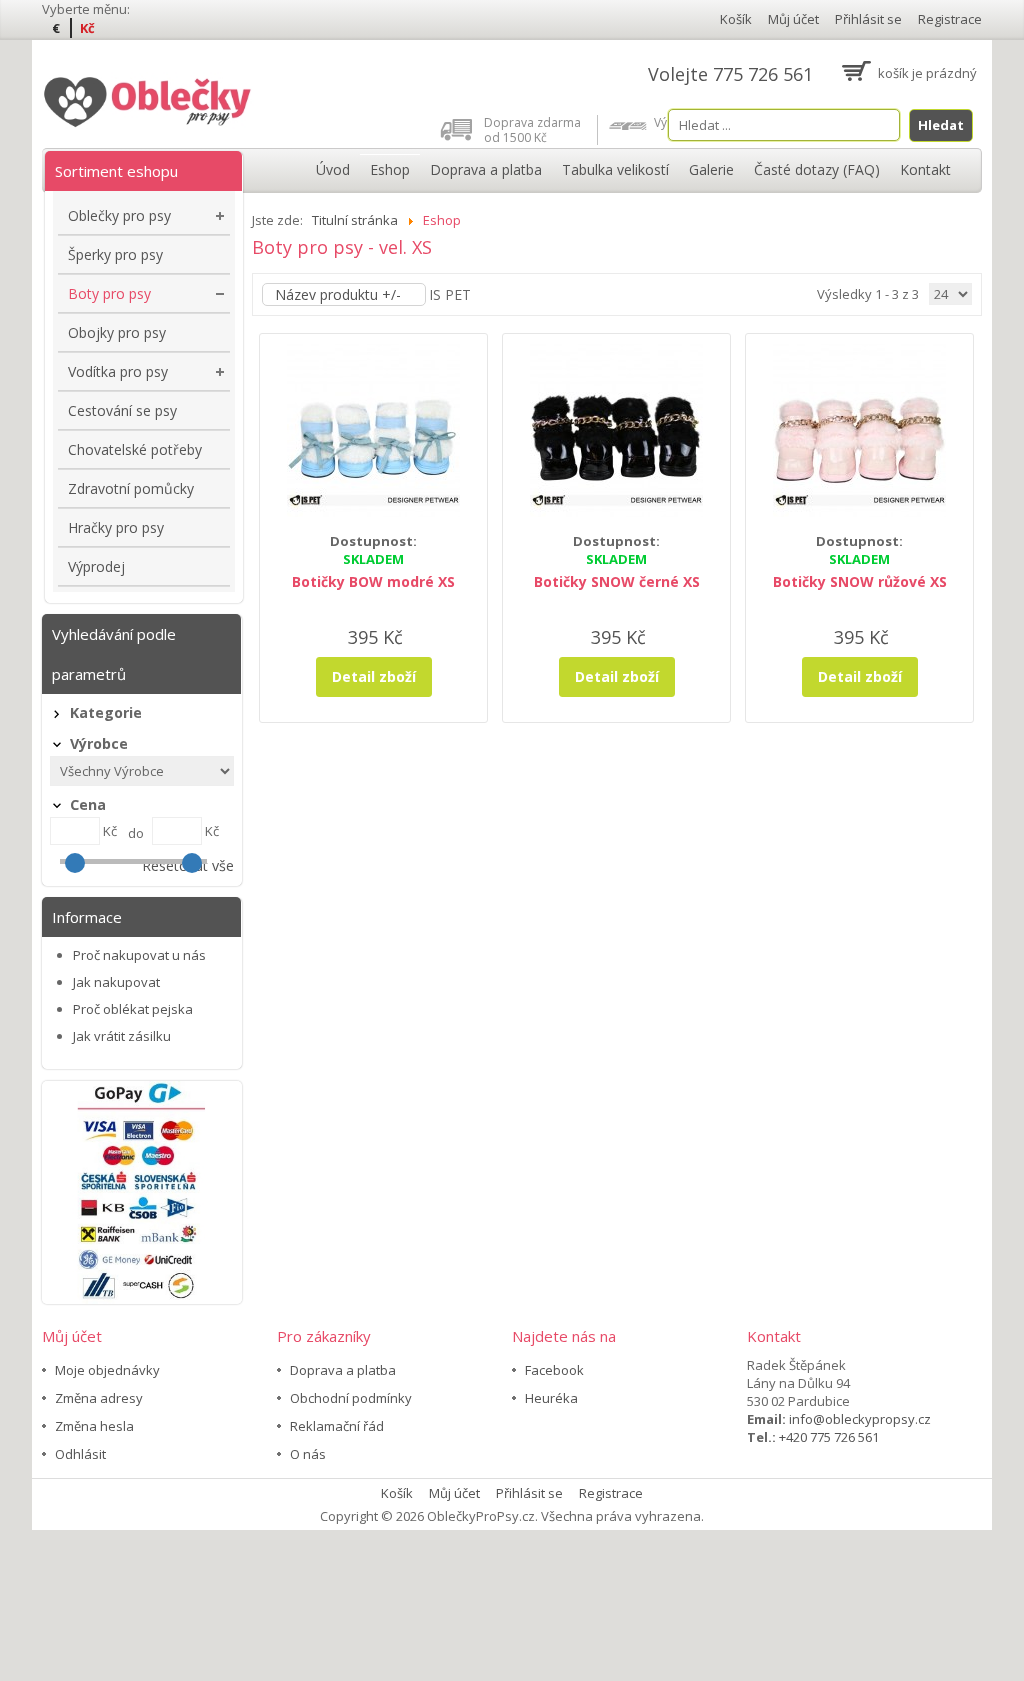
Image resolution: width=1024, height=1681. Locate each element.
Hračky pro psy (116, 527)
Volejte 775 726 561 (730, 74)
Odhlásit (80, 1454)
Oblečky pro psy (119, 215)
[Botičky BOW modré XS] (373, 429)
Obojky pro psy (117, 332)
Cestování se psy (122, 410)
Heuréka (551, 1398)
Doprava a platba (343, 1370)
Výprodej (96, 566)
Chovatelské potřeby (135, 449)
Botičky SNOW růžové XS (860, 581)
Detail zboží (374, 676)
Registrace (950, 19)
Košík (736, 19)
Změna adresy (99, 1398)
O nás (308, 1454)
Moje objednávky (107, 1370)
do (136, 833)
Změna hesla (94, 1426)
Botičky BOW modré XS (373, 581)
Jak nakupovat (116, 982)
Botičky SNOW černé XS (617, 581)
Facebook (554, 1370)
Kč (87, 28)
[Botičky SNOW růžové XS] (859, 429)
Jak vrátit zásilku (122, 1036)
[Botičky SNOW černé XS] (616, 429)
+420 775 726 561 (829, 1437)
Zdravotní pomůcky (131, 488)
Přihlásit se (868, 19)
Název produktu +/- (338, 295)
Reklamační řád (337, 1426)
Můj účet (793, 19)
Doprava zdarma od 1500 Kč (532, 130)
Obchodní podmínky (351, 1398)
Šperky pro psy (115, 254)
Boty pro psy (109, 293)
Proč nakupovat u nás (139, 955)
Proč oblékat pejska (133, 1009)
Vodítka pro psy (118, 371)
